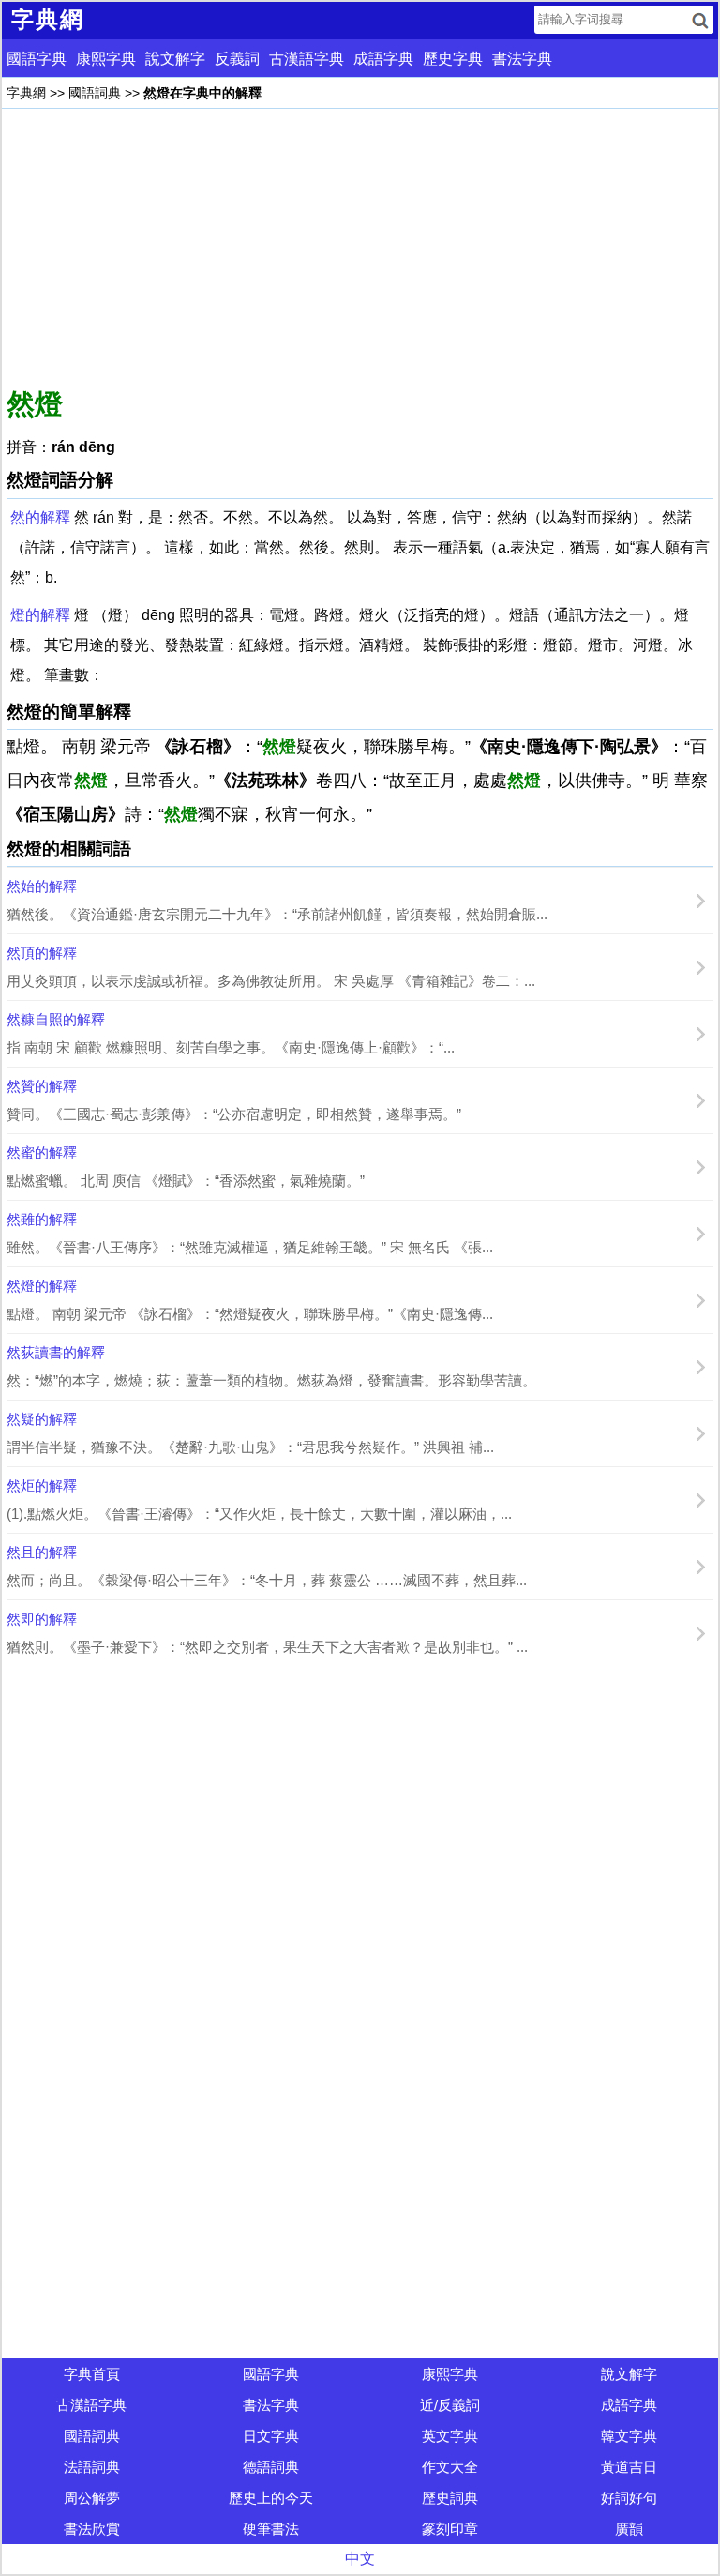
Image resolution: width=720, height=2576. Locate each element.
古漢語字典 (307, 59)
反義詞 (237, 59)
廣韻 (629, 2529)
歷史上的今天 (271, 2498)
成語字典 (383, 59)
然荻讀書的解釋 (56, 1352)
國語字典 (37, 59)
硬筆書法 (271, 2529)
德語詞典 (271, 2467)
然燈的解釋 (42, 1286)
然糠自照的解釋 (56, 1019)
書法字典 (522, 59)
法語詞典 (92, 2467)
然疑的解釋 (42, 1419)
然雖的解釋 (42, 1219)
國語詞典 (95, 93)
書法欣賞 (92, 2529)
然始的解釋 (42, 886)
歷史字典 (453, 59)
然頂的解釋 (42, 953)
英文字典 (450, 2436)
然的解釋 (40, 517)
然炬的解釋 (42, 1485)
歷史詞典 (450, 2498)
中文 (360, 2559)
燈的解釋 (40, 615)
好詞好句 (629, 2498)
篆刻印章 (450, 2529)
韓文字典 (629, 2436)
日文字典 (271, 2436)
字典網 (26, 93)
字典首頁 (92, 2374)
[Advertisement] (360, 245)
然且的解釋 (42, 1552)
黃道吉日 (629, 2467)
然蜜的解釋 (42, 1152)
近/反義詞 (450, 2405)
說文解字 (175, 59)
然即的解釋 (42, 1619)
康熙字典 (106, 59)
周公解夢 (92, 2498)
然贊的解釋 (42, 1086)
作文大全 (450, 2467)
